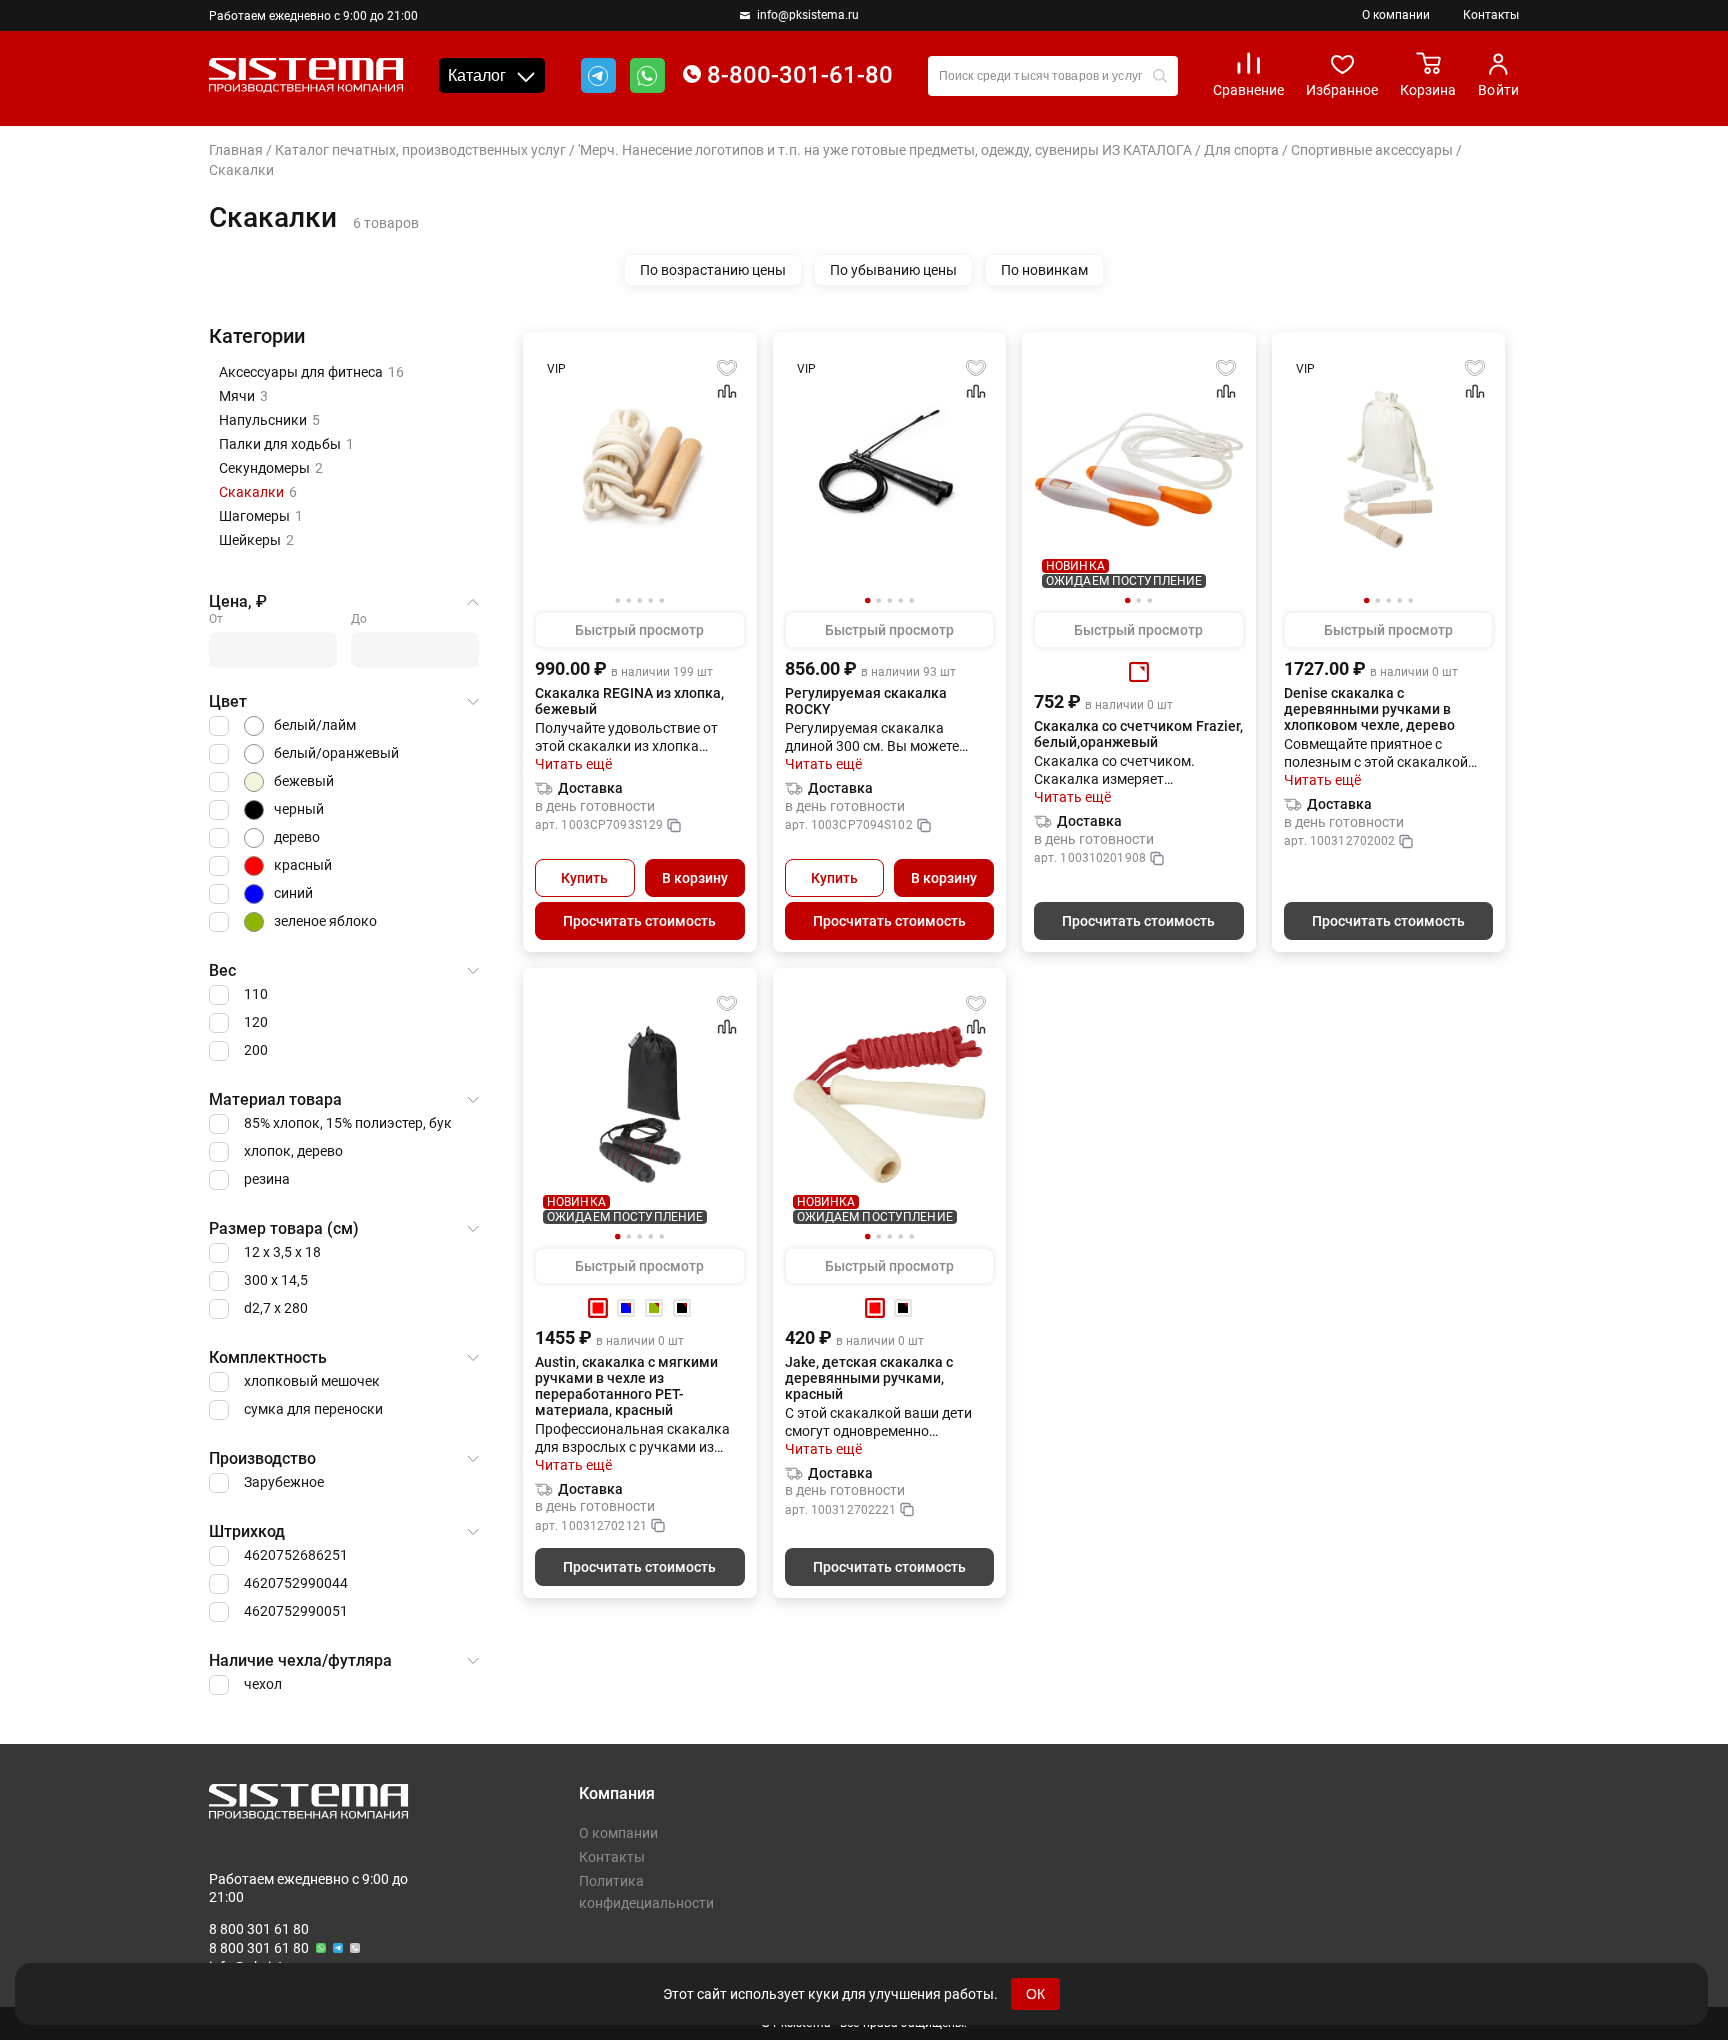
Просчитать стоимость (639, 921)
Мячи (243, 396)
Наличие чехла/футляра (300, 1660)
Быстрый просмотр (639, 630)
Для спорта (1241, 150)
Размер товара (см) (284, 1228)
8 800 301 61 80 (259, 1929)
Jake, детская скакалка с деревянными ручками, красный (869, 1378)
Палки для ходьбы (286, 444)
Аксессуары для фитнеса (311, 372)
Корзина (1428, 90)
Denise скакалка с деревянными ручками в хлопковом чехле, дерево (1369, 709)
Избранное (1342, 90)
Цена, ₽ (238, 601)
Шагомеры (261, 516)
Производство (262, 1458)
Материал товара (275, 1099)
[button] (867, 601)
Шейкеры (256, 540)
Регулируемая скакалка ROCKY (866, 701)
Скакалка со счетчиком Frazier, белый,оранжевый (1138, 734)
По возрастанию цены (713, 270)
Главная (236, 150)
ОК (1035, 1994)
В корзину (695, 878)
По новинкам (1044, 270)
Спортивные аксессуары (1372, 150)
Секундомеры (271, 468)
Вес (222, 970)
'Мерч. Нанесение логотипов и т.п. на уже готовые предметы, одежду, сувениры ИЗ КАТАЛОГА (885, 150)
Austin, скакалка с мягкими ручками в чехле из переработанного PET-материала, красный (626, 1386)
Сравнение (1248, 90)
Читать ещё (573, 764)
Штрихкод (247, 1531)
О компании (1396, 15)
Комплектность (268, 1357)
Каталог (477, 75)
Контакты (1491, 15)
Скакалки (258, 492)
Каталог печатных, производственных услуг (420, 150)
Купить (584, 878)
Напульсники (269, 420)
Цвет (228, 701)
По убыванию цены (893, 270)
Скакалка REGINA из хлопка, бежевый (629, 701)
